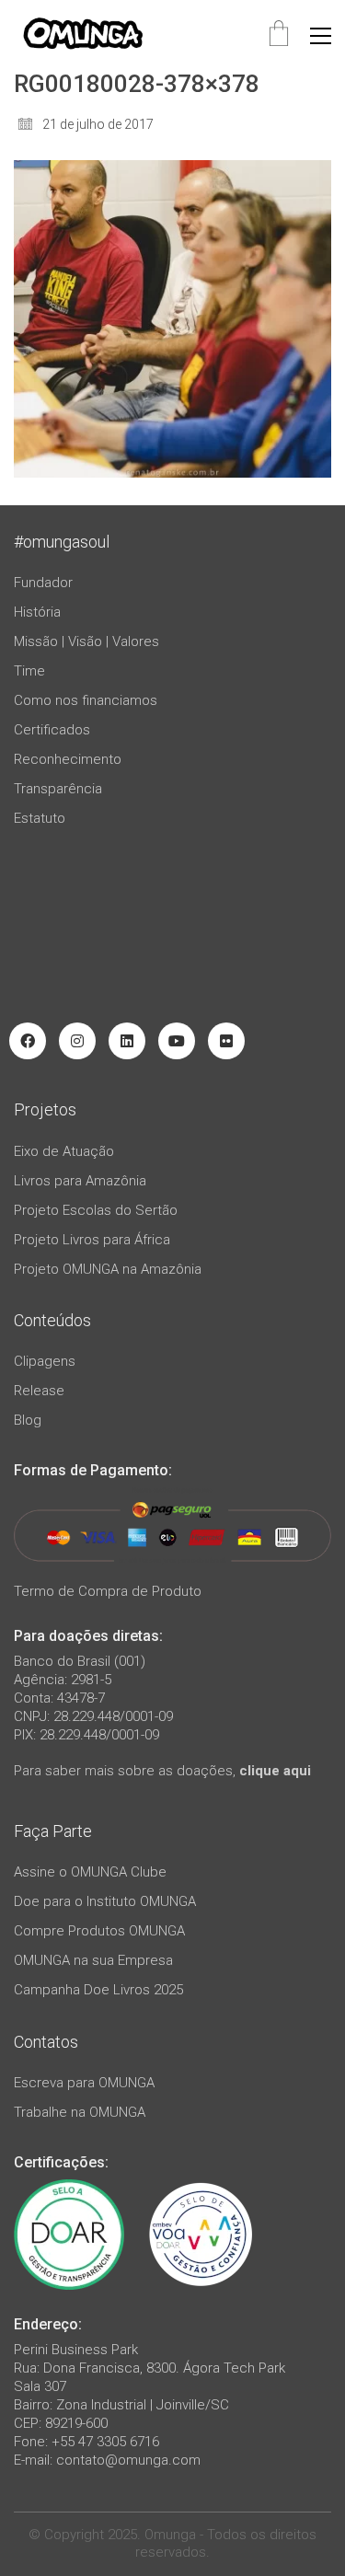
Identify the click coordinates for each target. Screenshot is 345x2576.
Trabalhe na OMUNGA (80, 2112)
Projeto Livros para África (92, 1240)
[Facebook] (28, 1041)
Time (29, 671)
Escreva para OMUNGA (84, 2083)
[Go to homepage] (83, 35)
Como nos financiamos (86, 700)
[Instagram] (77, 1041)
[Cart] (279, 35)
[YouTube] (177, 1041)
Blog (28, 1420)
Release (39, 1391)
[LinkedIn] (127, 1041)
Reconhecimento (68, 759)
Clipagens (45, 1361)
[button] (321, 36)
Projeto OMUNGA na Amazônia (108, 1269)
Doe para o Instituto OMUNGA (105, 1901)
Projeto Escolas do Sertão (96, 1210)
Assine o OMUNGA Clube (90, 1872)
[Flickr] (226, 1041)
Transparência (58, 789)
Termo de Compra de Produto (108, 1591)
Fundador (43, 583)
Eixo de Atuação (64, 1151)
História (37, 612)
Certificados (52, 730)
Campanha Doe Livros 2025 (98, 1990)
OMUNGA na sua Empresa (93, 1960)
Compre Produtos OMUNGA (99, 1931)
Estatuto (40, 818)
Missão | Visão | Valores (86, 641)
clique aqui (275, 1771)
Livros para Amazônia (80, 1181)
